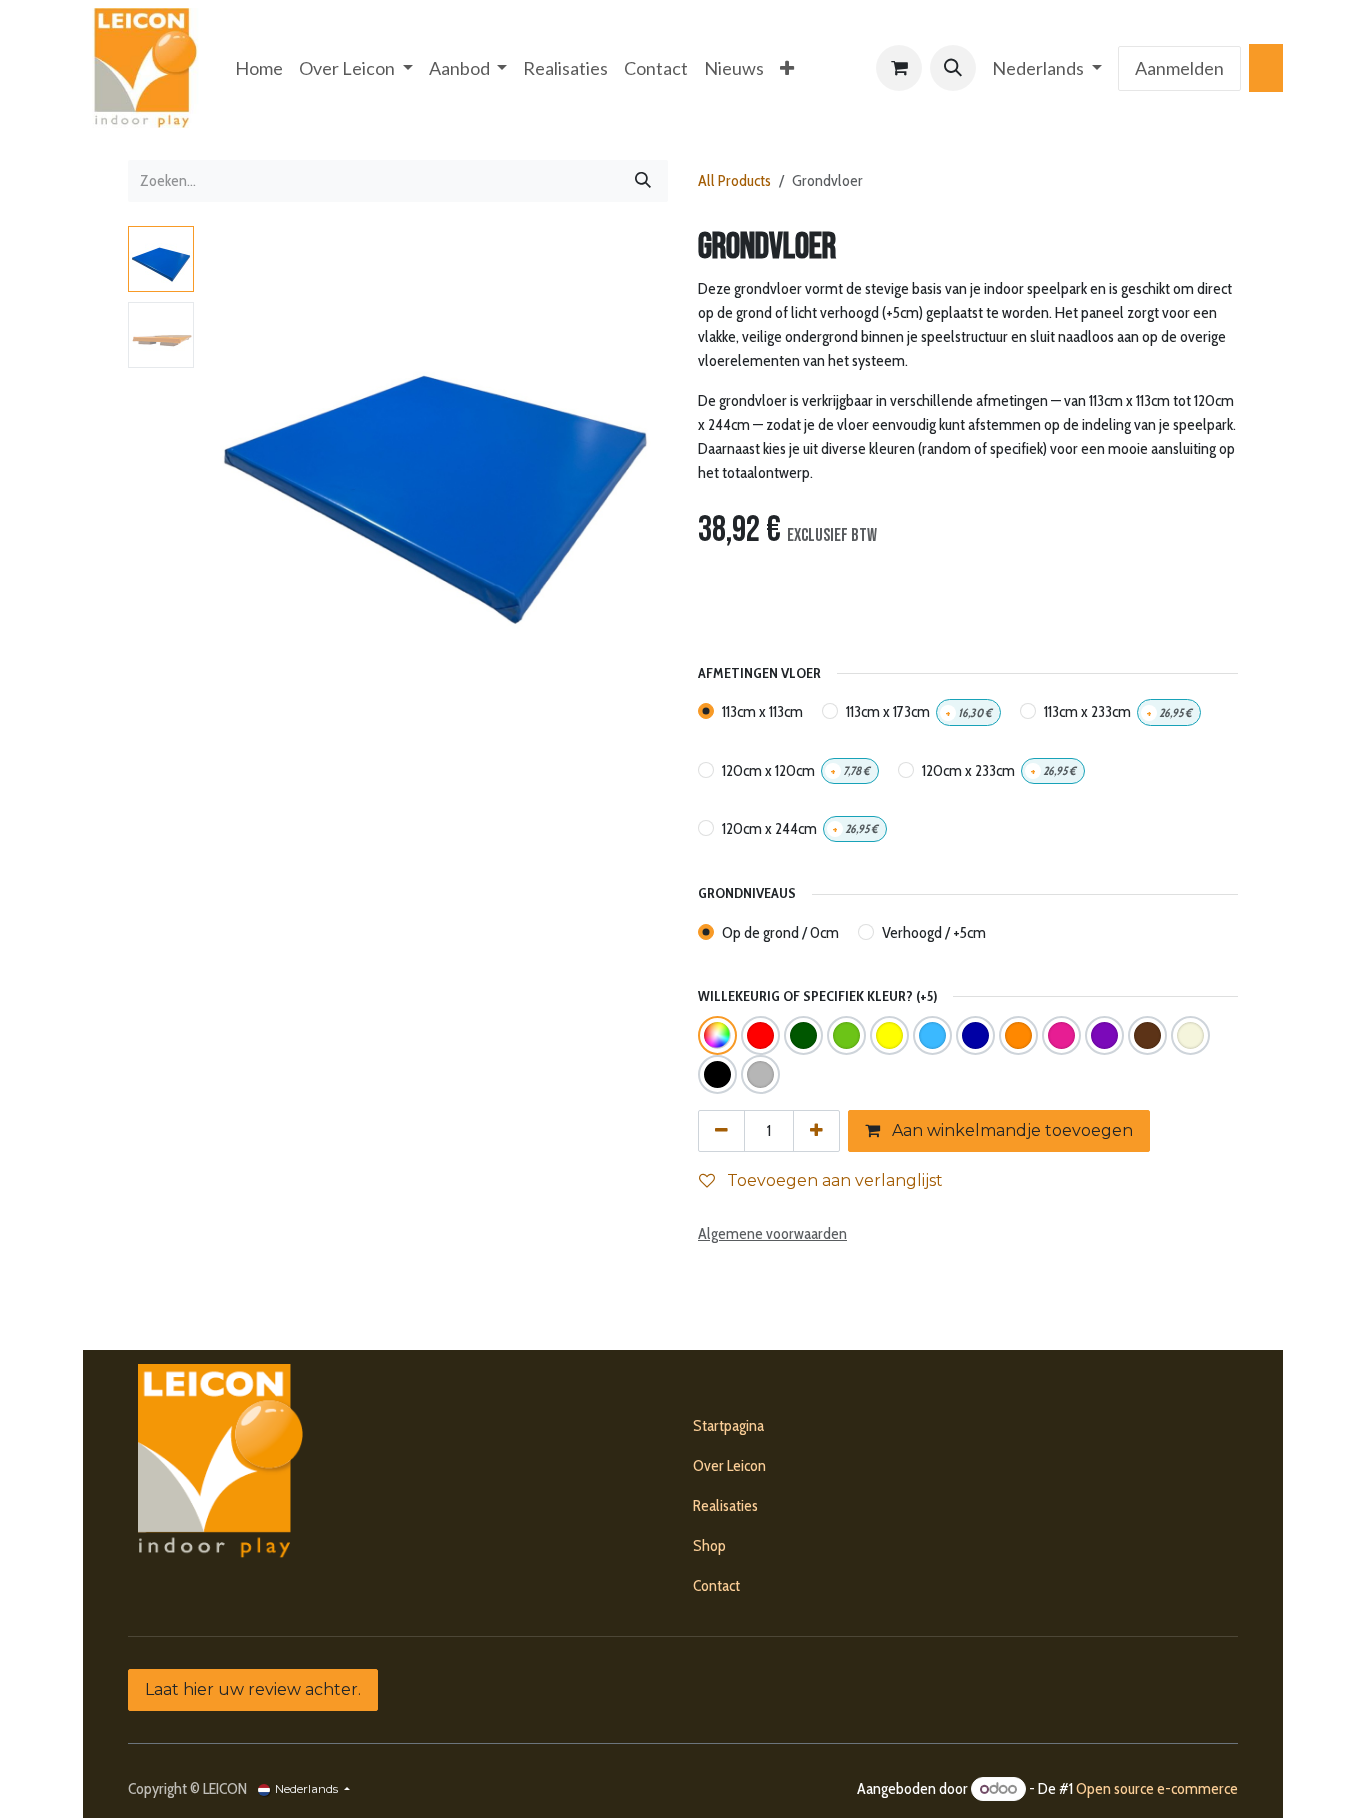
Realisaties (725, 1505)
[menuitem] (259, 68)
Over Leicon (729, 1465)
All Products (734, 180)
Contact (716, 1585)
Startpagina (728, 1425)
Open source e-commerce (1157, 1788)
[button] (953, 68)
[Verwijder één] (721, 1131)
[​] (1266, 68)
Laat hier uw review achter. (253, 1689)
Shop (709, 1545)
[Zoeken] (643, 181)
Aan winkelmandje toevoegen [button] (1010, 1130)
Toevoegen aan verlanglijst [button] (833, 1180)
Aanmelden (1179, 68)
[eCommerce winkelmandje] (899, 68)
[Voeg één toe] (816, 1131)
